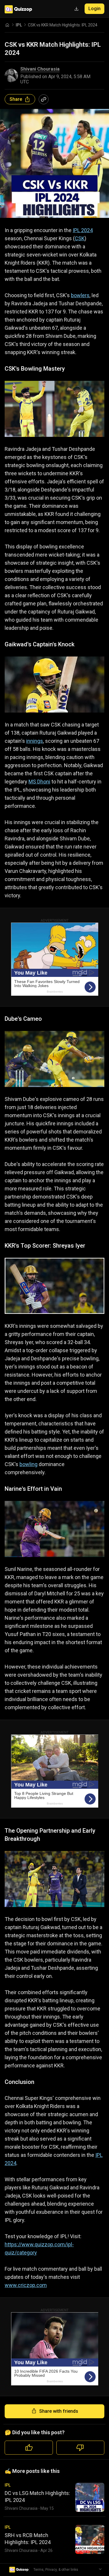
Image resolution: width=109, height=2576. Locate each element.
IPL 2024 (83, 230)
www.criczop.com (26, 2285)
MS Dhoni (39, 782)
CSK (80, 238)
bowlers (80, 295)
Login (94, 9)
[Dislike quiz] (81, 2448)
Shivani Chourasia (40, 69)
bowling (28, 1464)
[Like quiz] (29, 2448)
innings (35, 741)
